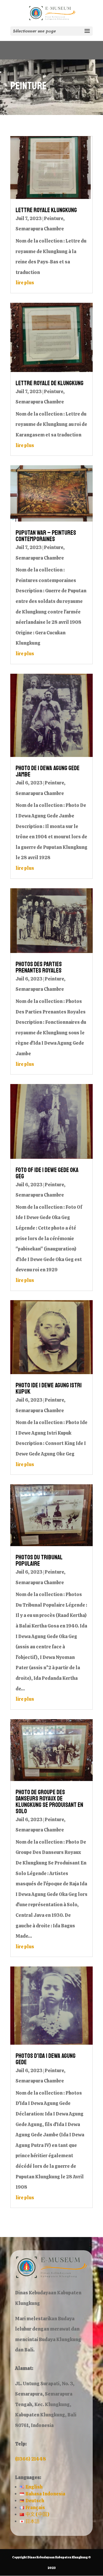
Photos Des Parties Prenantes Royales (39, 967)
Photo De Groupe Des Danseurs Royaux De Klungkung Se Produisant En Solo (49, 1802)
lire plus (25, 283)
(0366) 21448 (31, 2459)
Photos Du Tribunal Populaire (39, 1560)
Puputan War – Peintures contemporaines (46, 536)
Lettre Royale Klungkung (46, 210)
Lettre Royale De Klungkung (50, 383)
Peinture (53, 218)
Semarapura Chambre (40, 229)
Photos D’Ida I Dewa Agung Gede (46, 2059)
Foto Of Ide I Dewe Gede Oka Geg (47, 1173)
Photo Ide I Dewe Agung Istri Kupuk (49, 1388)
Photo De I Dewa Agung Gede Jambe (48, 771)
